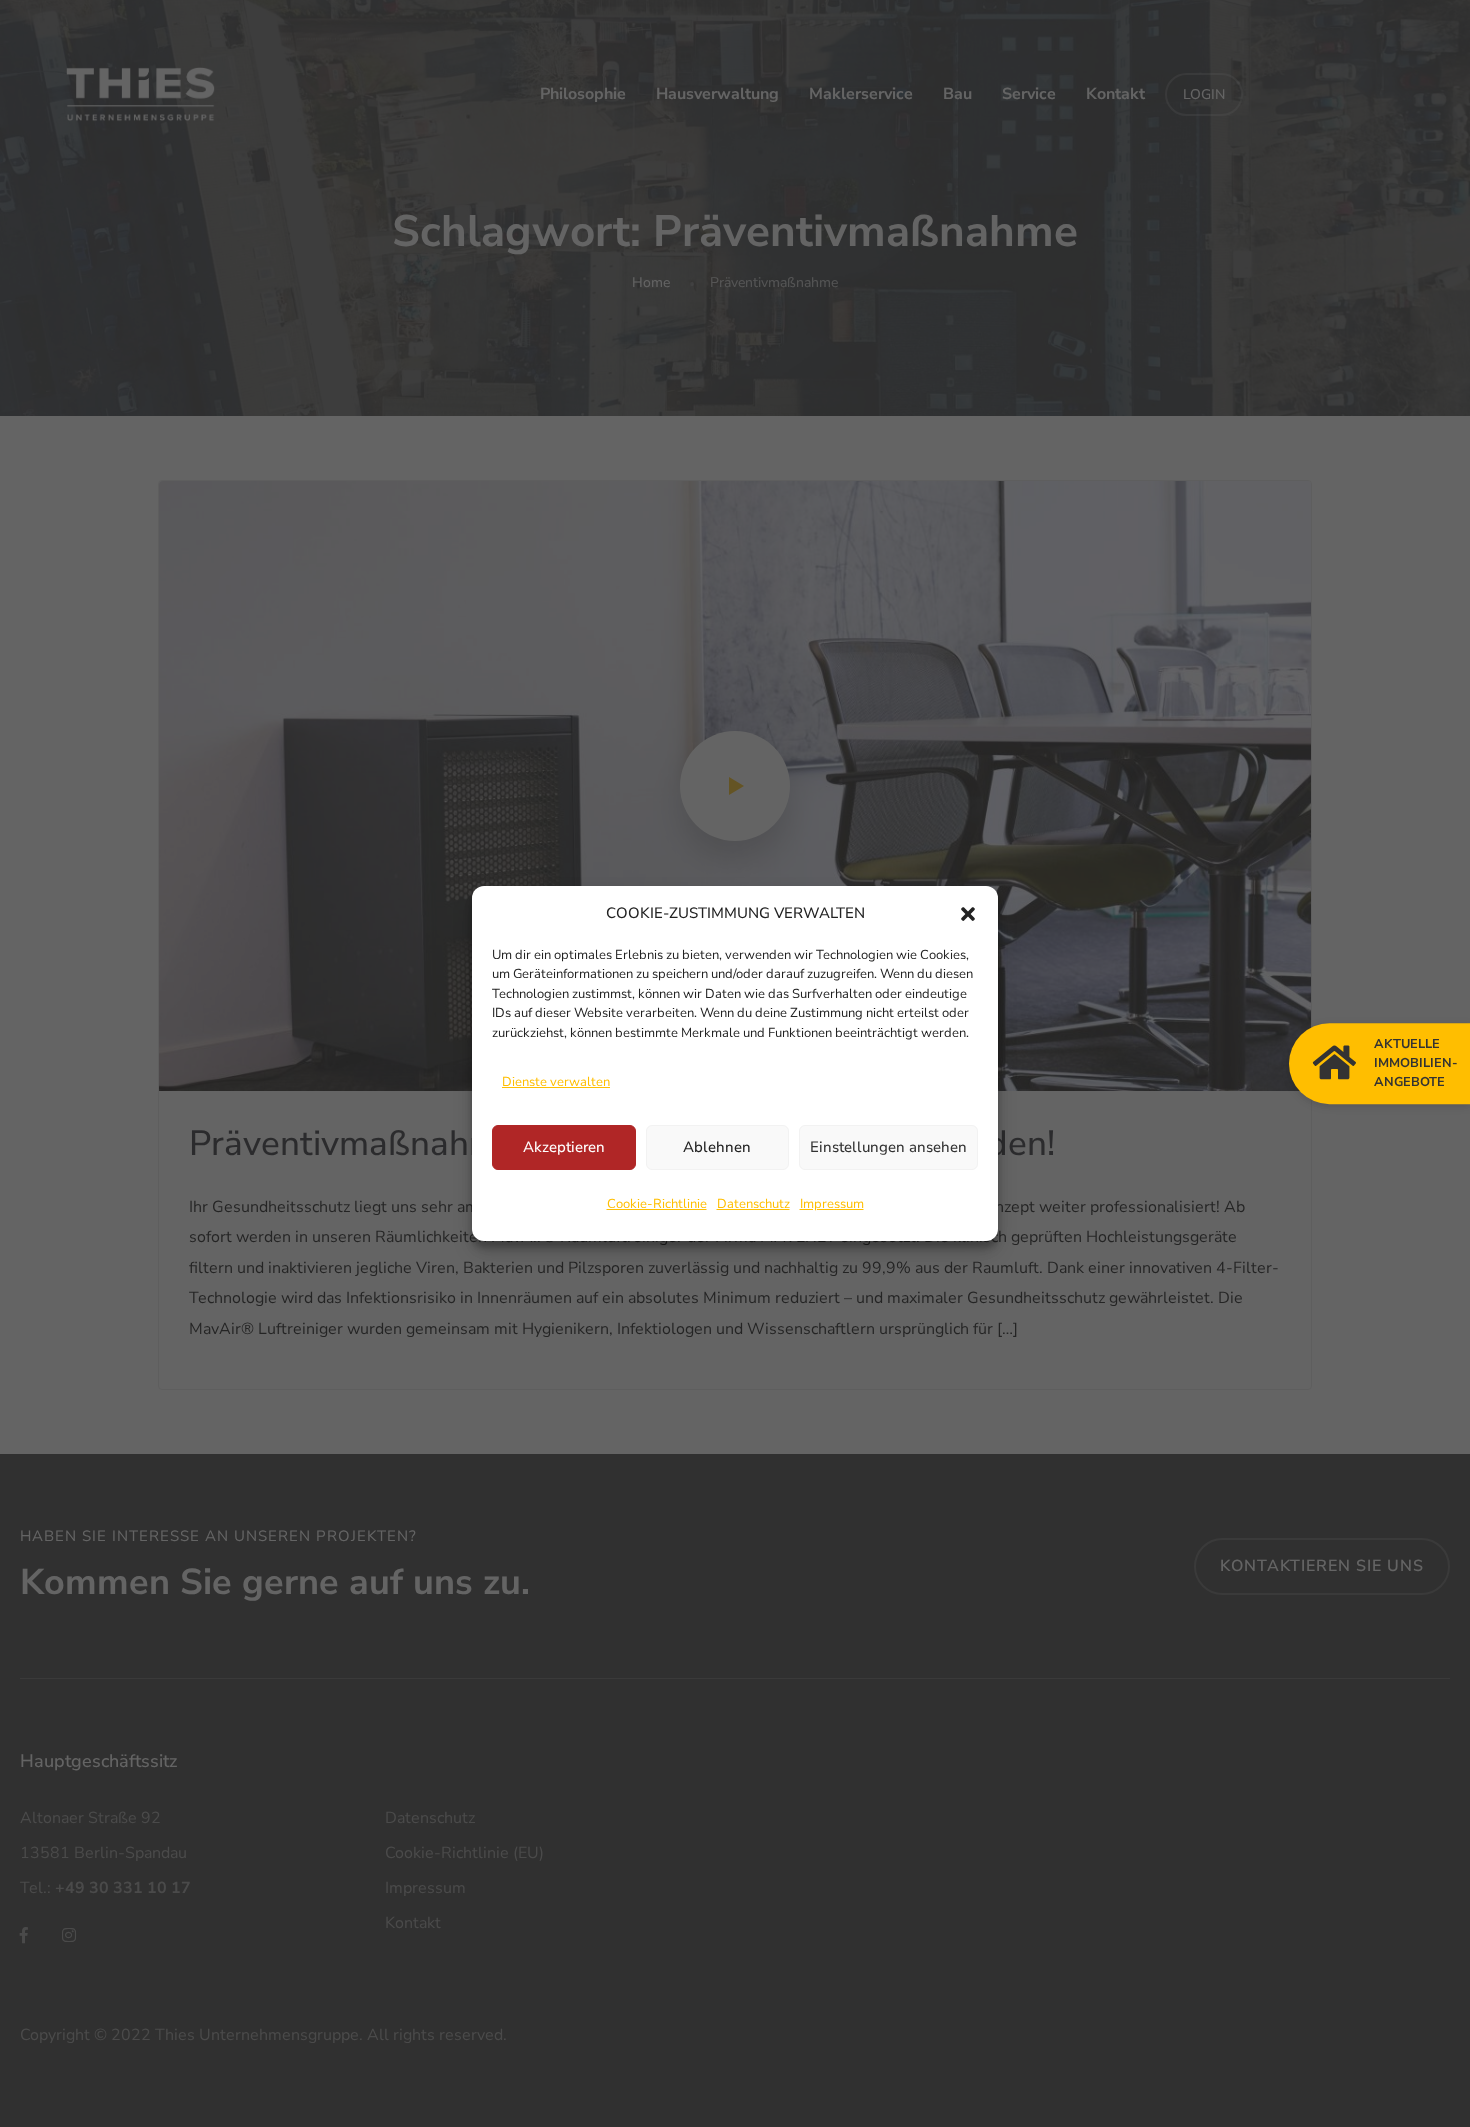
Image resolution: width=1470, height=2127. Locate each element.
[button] (968, 913)
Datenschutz (753, 1204)
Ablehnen (717, 1147)
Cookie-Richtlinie (657, 1204)
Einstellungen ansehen (888, 1147)
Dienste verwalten (556, 1082)
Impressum (832, 1204)
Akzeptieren (564, 1147)
